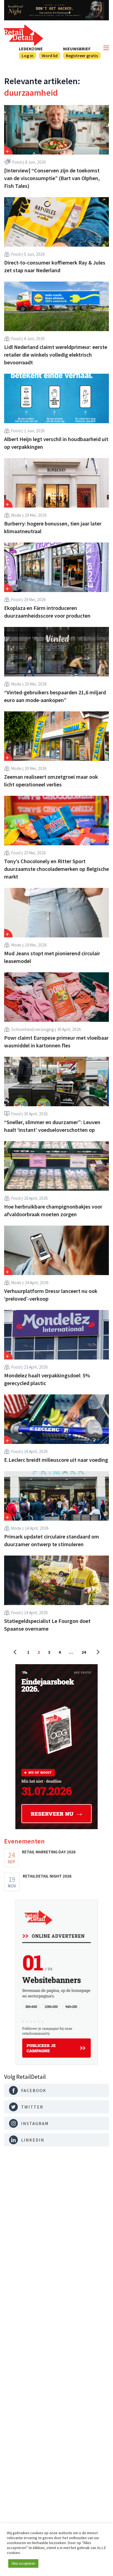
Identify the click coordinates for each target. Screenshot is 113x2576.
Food (17, 162)
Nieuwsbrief (77, 49)
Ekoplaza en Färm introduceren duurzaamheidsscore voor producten (47, 612)
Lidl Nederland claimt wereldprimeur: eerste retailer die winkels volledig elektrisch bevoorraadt (56, 355)
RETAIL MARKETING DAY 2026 (49, 1852)
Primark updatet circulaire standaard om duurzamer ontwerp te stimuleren (52, 1540)
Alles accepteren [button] (23, 2563)
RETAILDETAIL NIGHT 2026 (47, 1876)
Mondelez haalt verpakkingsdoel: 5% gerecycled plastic (47, 1379)
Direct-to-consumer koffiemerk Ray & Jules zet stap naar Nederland (55, 266)
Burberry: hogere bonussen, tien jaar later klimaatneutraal (53, 527)
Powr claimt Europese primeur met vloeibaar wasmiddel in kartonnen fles (56, 1041)
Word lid (50, 56)
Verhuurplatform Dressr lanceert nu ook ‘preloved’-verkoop (51, 1295)
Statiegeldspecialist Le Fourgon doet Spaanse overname (47, 1625)
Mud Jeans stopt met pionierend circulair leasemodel (52, 957)
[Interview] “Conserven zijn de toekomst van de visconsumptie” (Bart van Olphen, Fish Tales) (52, 178)
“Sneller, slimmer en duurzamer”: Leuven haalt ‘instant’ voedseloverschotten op (52, 1126)
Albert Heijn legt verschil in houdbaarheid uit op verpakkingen (56, 443)
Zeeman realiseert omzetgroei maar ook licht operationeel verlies (51, 781)
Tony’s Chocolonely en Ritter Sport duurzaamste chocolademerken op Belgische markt (56, 869)
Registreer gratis (82, 56)
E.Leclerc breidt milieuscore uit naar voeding (56, 1460)
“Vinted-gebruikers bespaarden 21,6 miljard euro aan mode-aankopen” (55, 696)
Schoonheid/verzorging (33, 1029)
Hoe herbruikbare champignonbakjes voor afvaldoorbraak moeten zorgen (53, 1210)
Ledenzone (31, 49)
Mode (16, 515)
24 (84, 1652)
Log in (28, 56)
